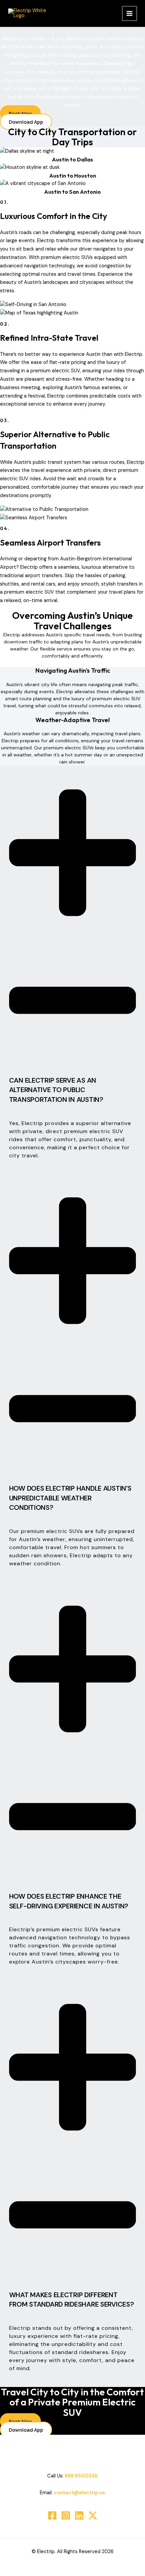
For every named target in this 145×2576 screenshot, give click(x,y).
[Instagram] (66, 2515)
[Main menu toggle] (129, 13)
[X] (93, 2515)
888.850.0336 (81, 2476)
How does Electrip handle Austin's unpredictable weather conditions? (70, 1498)
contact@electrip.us (80, 2493)
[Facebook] (52, 2515)
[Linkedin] (79, 2515)
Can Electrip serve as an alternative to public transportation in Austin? (56, 1090)
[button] (72, 943)
